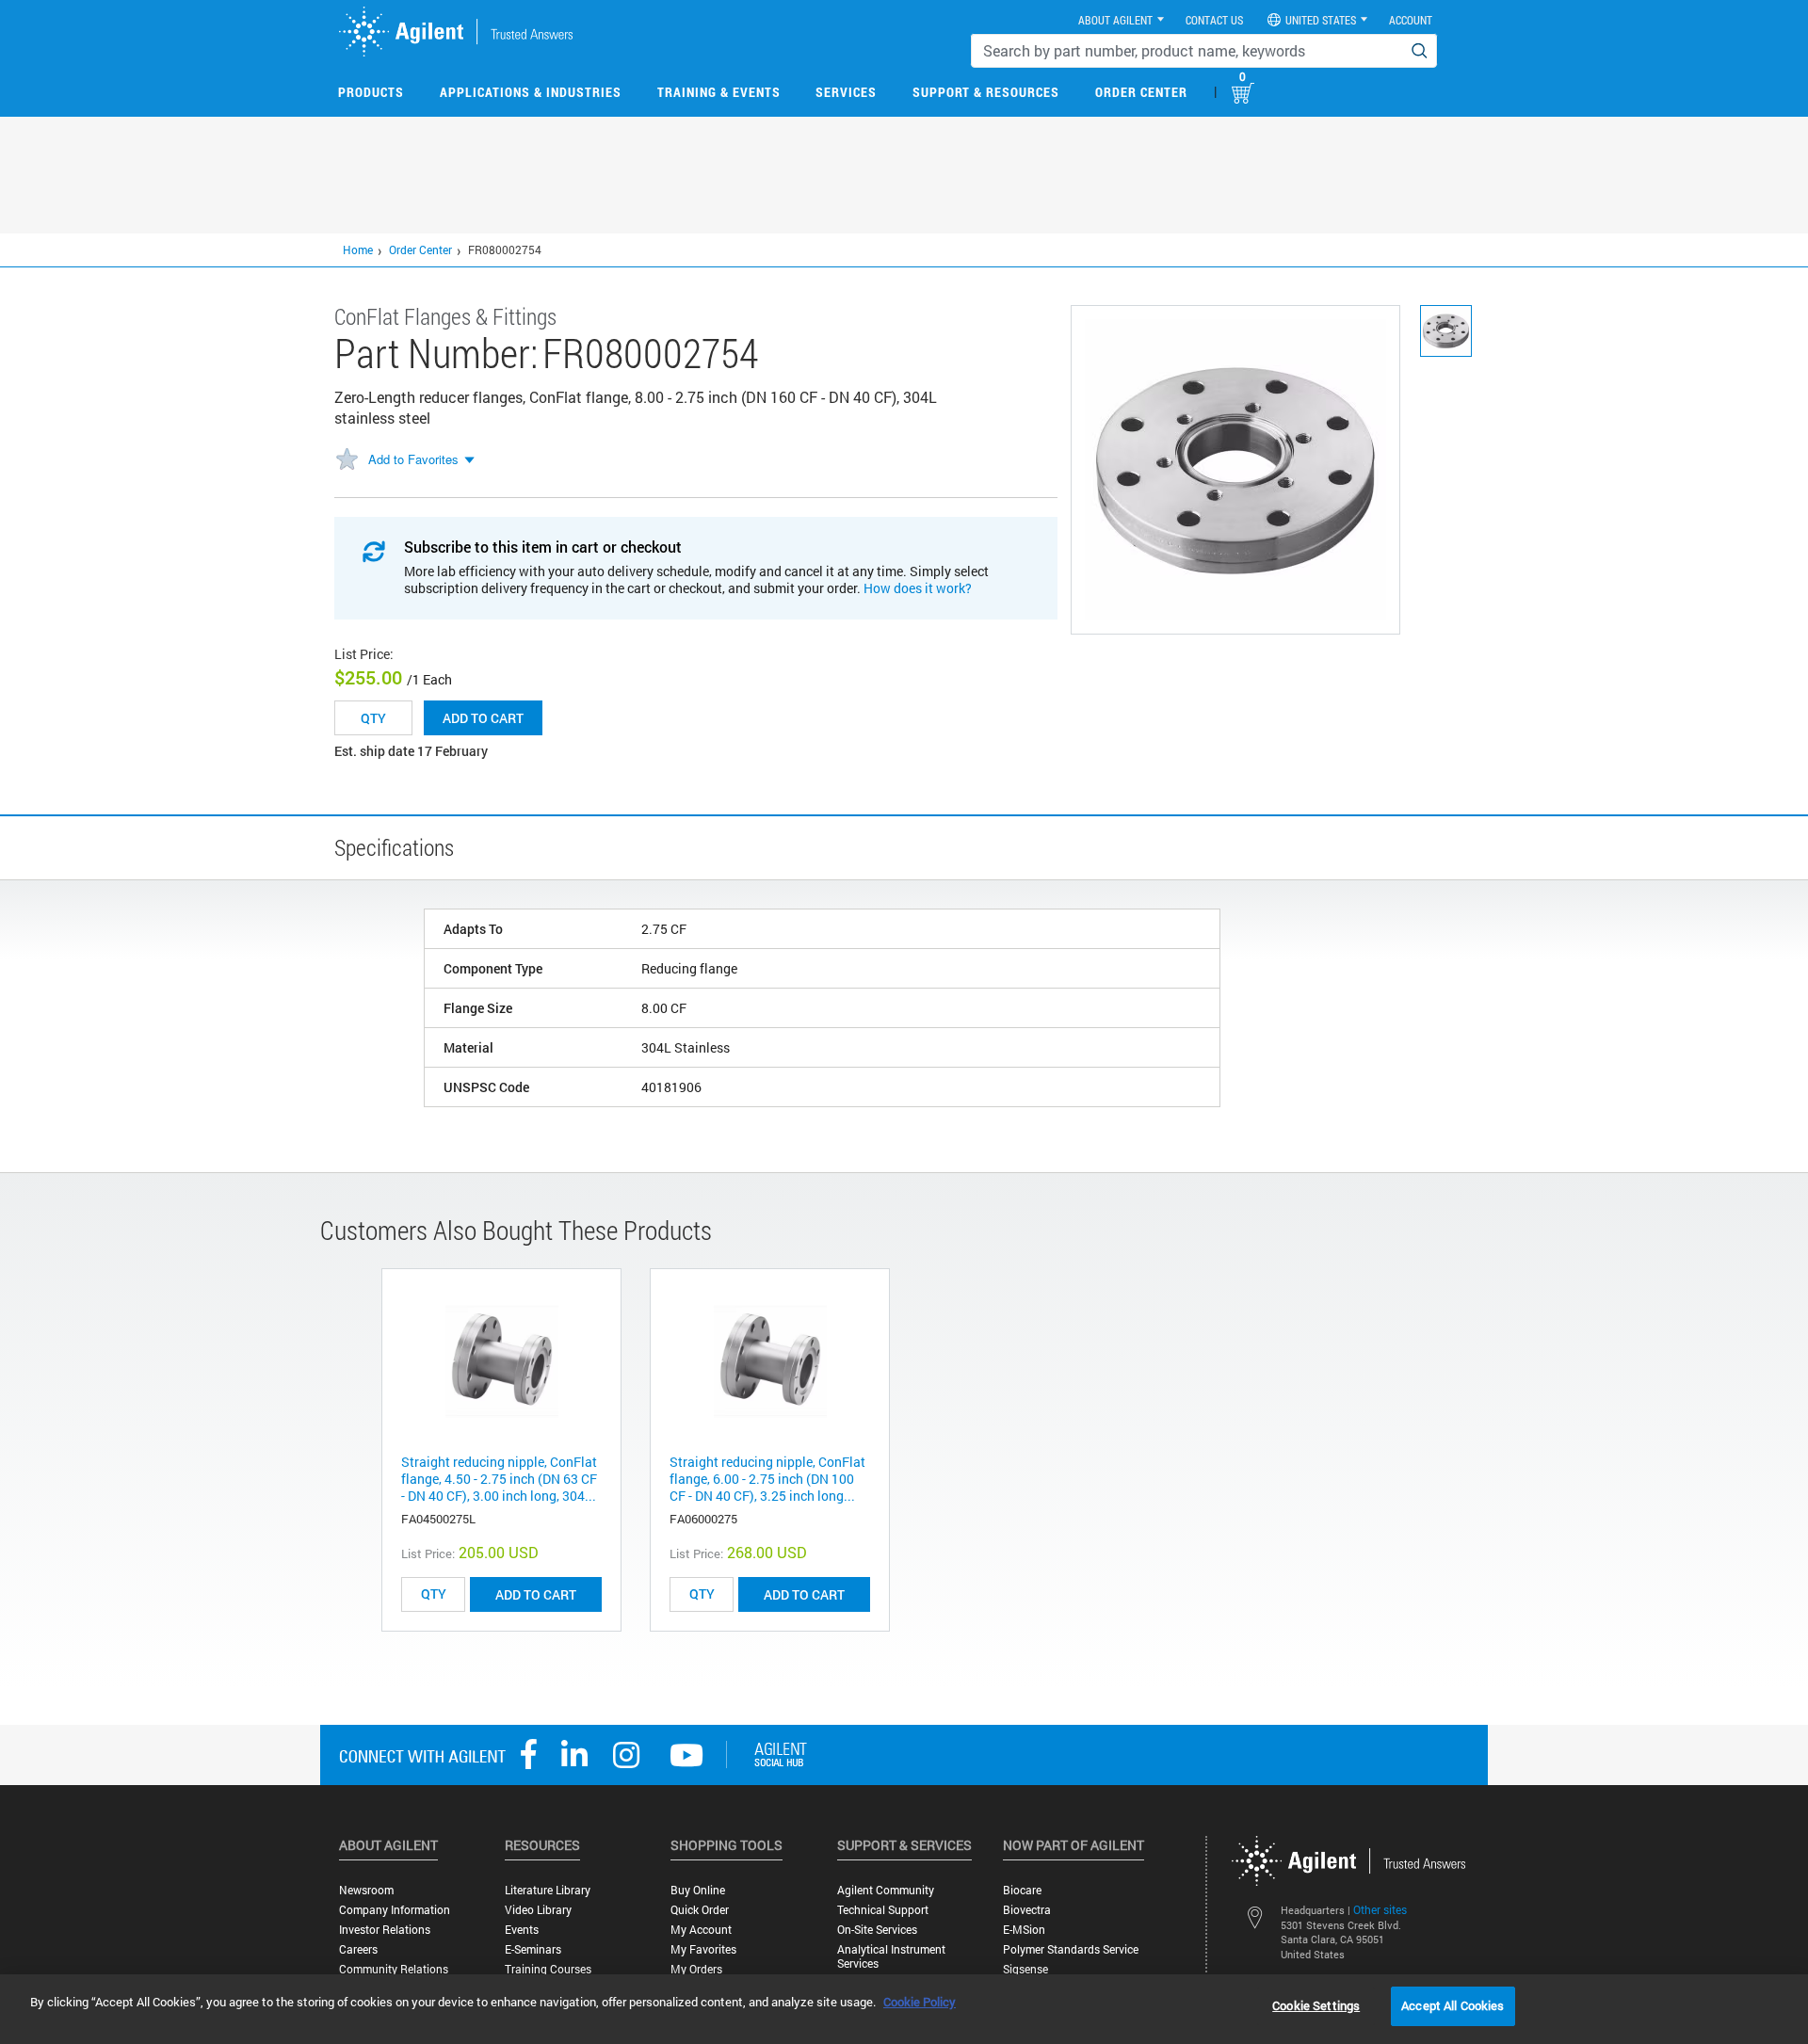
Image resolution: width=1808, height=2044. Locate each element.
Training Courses (548, 1969)
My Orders (696, 1969)
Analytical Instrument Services (891, 1956)
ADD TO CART (536, 1594)
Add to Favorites (413, 459)
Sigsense (1025, 1969)
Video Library (538, 1910)
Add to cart (483, 718)
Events (522, 1930)
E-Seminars (533, 1949)
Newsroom (366, 1890)
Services (846, 92)
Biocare (1022, 1890)
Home (358, 249)
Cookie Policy (920, 2002)
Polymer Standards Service (1071, 1949)
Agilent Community (886, 1890)
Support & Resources (986, 92)
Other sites (1380, 1909)
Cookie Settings (1316, 2005)
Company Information (395, 1910)
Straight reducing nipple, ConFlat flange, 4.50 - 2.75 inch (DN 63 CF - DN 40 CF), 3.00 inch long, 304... (499, 1479)
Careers (358, 1949)
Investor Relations (385, 1930)
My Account (701, 1930)
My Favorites (703, 1949)
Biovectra (1027, 1910)
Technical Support (883, 1910)
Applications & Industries (531, 92)
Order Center (1141, 92)
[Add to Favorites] (347, 460)
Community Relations (394, 1969)
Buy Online (698, 1890)
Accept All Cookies (1453, 2005)
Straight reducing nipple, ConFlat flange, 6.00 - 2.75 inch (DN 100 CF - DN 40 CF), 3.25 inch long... (767, 1479)
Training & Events (719, 92)
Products (371, 92)
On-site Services (877, 1930)
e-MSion (1024, 1930)
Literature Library (548, 1890)
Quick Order (700, 1910)
